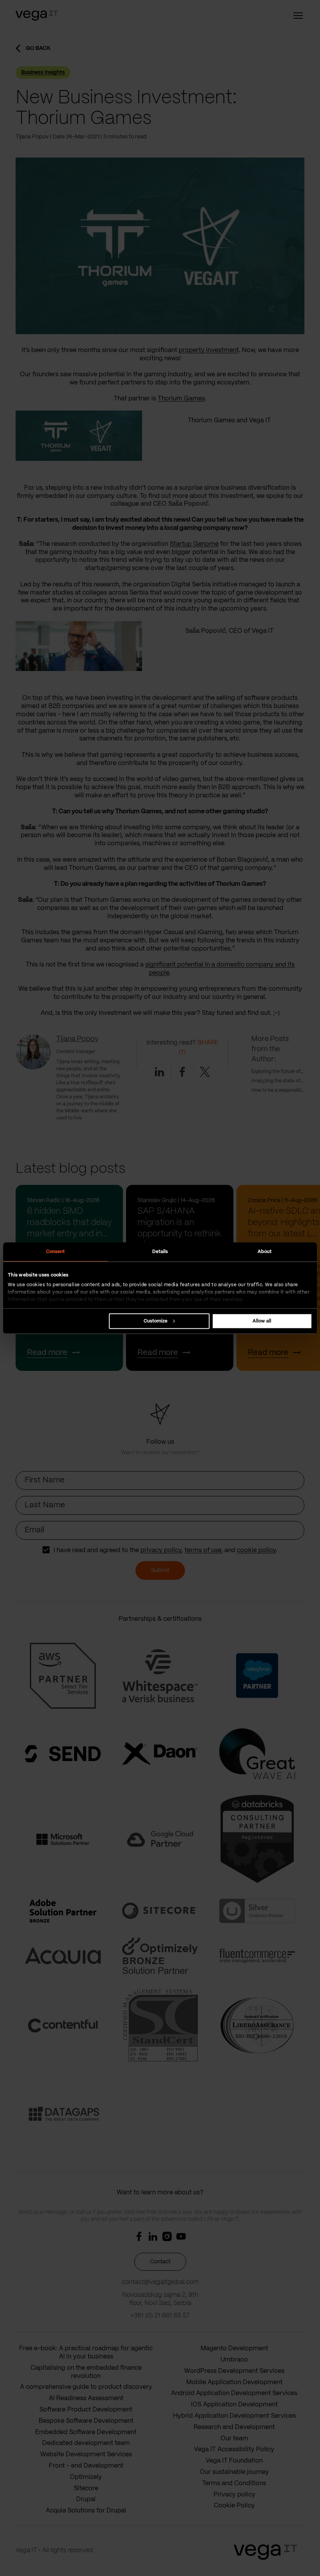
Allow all (262, 1321)
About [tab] (265, 1251)
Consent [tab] (56, 1251)
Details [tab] (160, 1251)
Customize (156, 1321)
